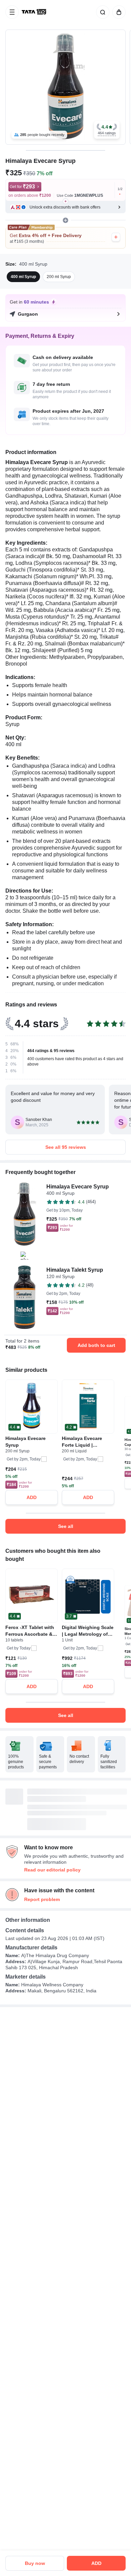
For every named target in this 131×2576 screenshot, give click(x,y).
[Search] (101, 12)
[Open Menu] (12, 12)
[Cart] (118, 12)
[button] (107, 130)
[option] (23, 277)
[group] (65, 87)
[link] (35, 12)
